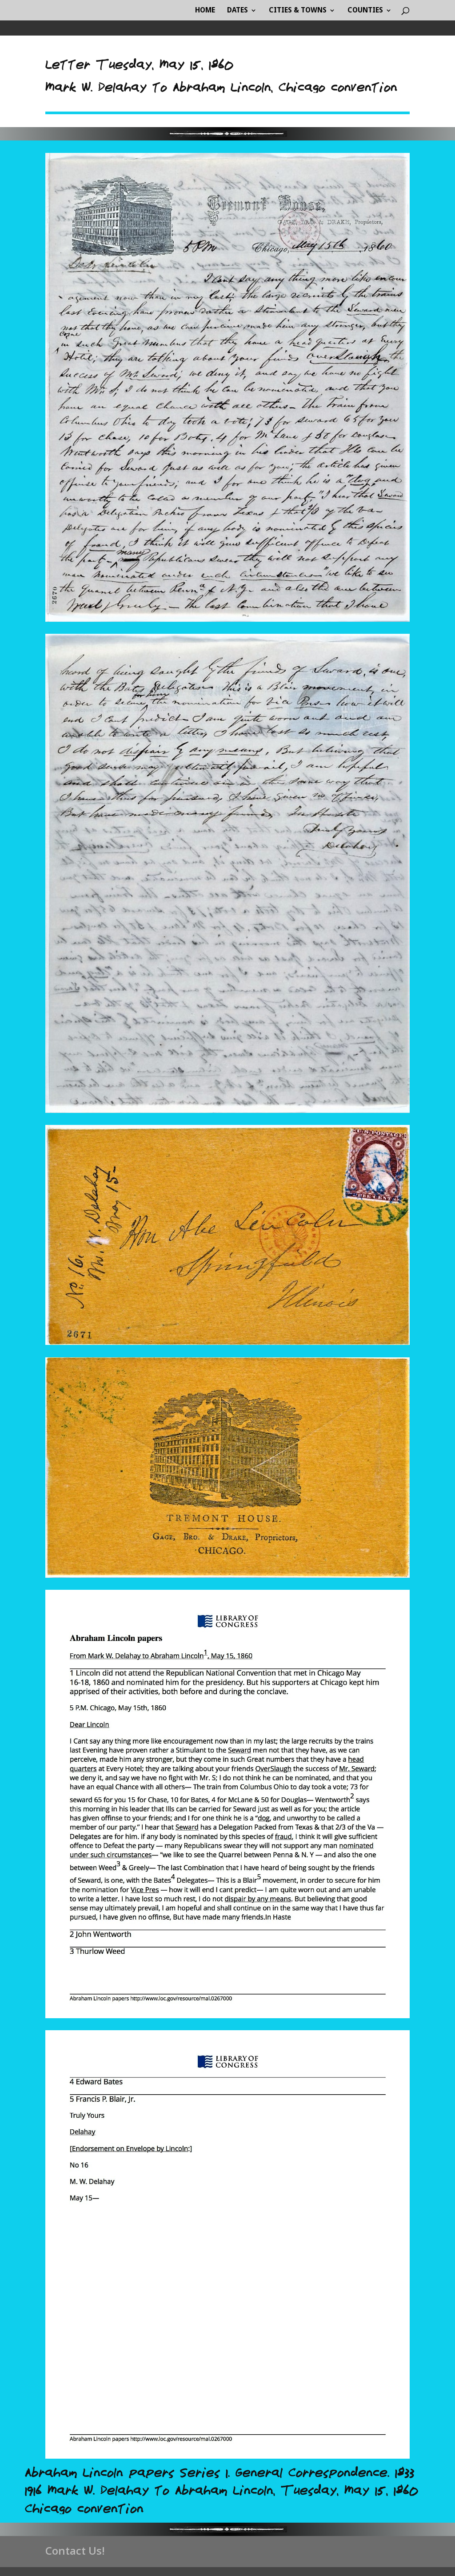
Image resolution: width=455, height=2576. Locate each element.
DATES (237, 11)
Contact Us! (75, 2550)
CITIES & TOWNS (298, 11)
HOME (205, 11)
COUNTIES (365, 11)
